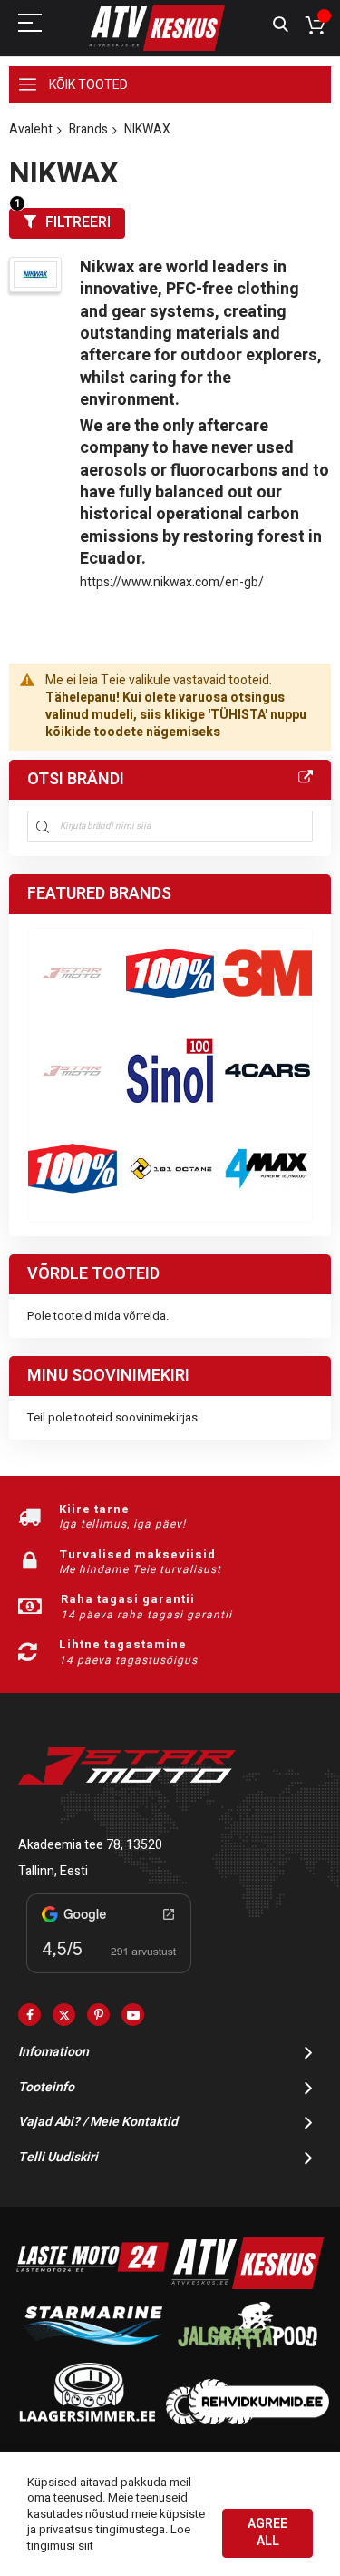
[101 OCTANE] (170, 1168)
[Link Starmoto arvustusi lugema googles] (109, 1976)
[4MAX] (267, 1168)
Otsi (281, 25)
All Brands (306, 778)
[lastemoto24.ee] (92, 2285)
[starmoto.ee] (157, 28)
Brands (88, 129)
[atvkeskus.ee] (248, 2285)
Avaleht (31, 129)
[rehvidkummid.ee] (248, 2420)
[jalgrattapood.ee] (248, 2353)
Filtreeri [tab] (78, 222)
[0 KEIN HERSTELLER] (73, 973)
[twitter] (64, 2015)
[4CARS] (267, 1071)
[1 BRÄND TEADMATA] (73, 1071)
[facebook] (29, 2015)
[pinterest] (98, 2015)
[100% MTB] (170, 973)
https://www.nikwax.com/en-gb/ (172, 582)
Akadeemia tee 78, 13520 (90, 1845)
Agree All (267, 2532)
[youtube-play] (133, 2015)
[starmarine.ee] (92, 2353)
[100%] (73, 1168)
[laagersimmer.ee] (87, 2420)
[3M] (267, 973)
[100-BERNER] (170, 1071)
